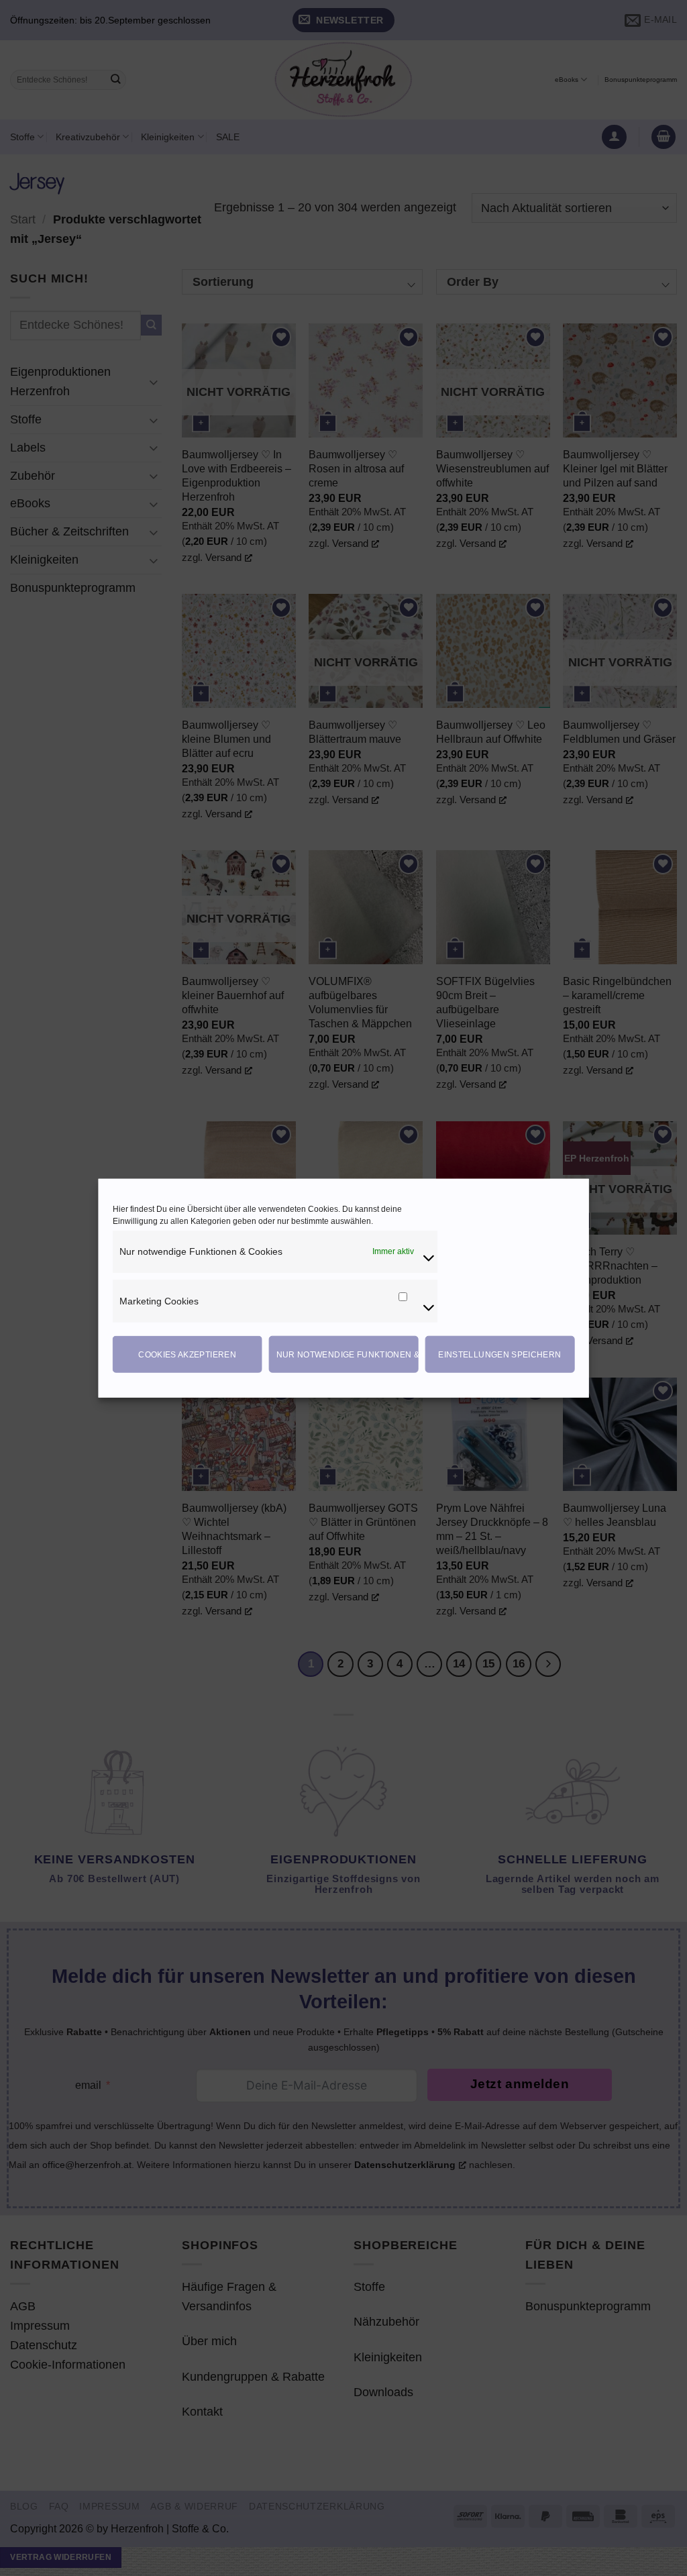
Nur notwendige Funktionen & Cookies (348, 1354)
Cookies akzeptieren (187, 1354)
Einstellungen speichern (499, 1354)
